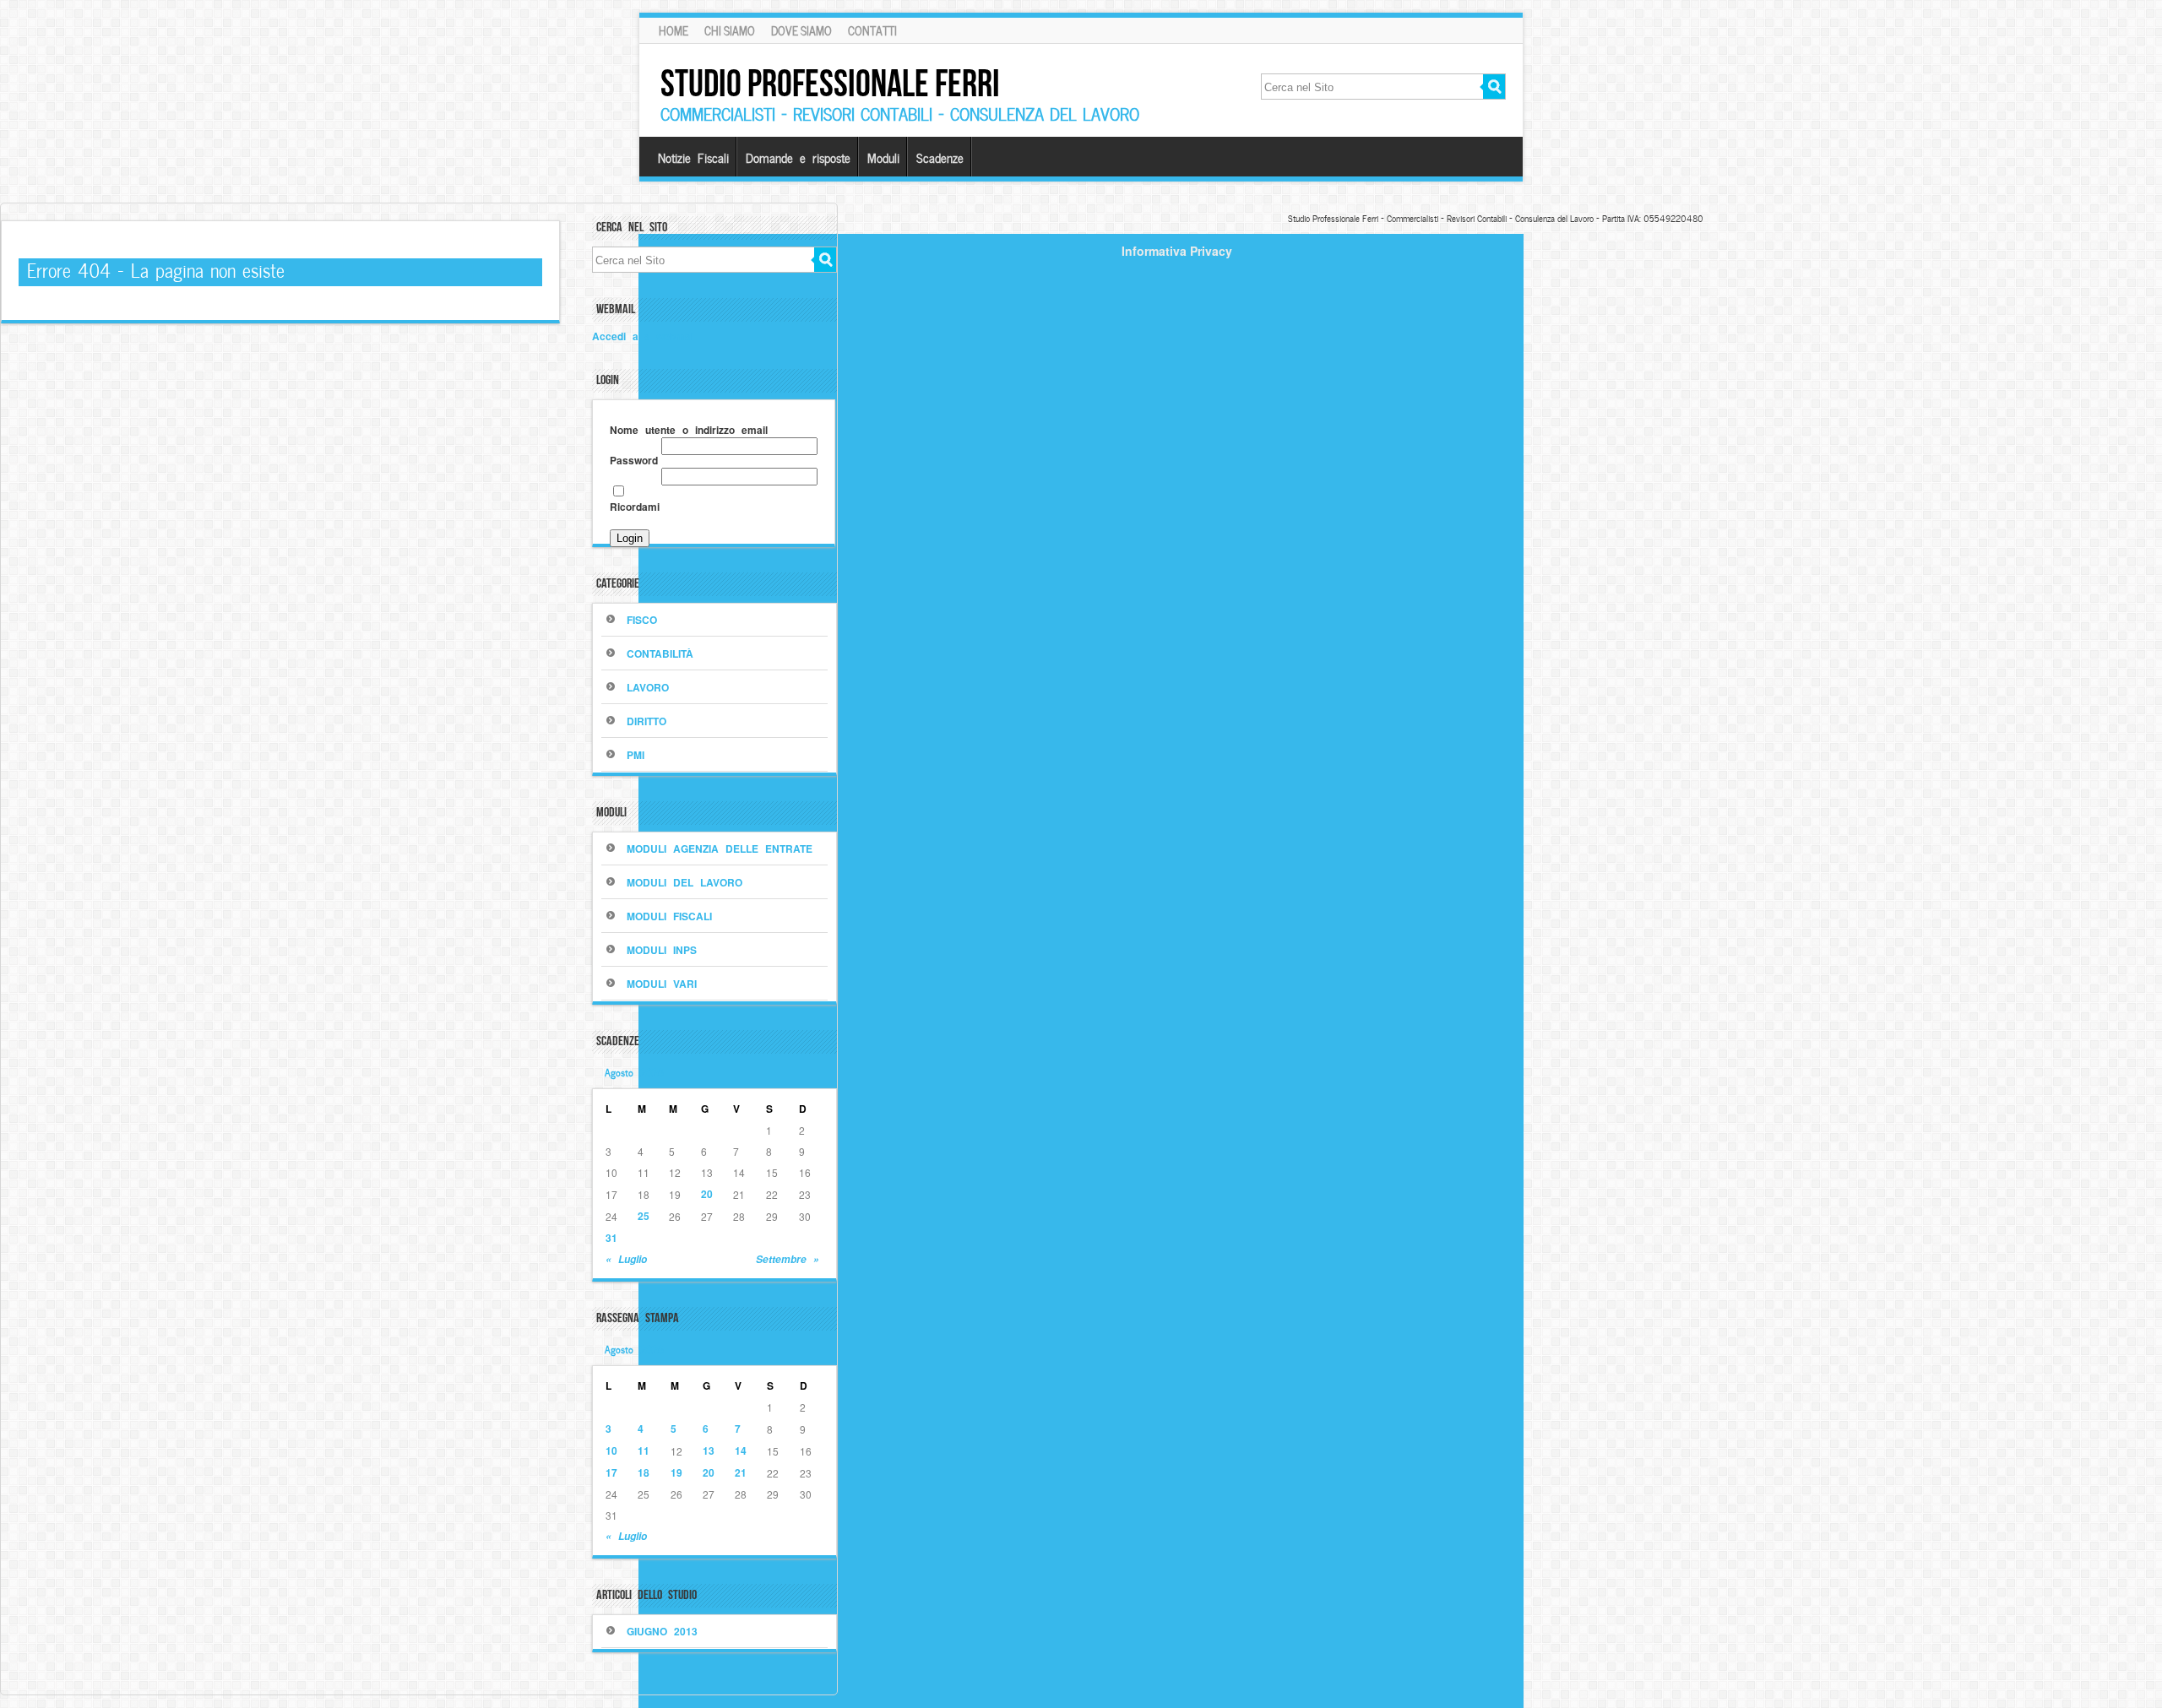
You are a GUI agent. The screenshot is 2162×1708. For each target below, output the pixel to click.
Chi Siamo (730, 30)
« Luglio (626, 1259)
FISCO (642, 620)
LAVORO (648, 687)
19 (676, 1472)
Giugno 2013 (662, 1631)
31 (611, 1238)
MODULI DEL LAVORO (684, 882)
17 (611, 1472)
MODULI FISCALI (669, 916)
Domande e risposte (798, 157)
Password (634, 460)
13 (709, 1450)
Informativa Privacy (1177, 251)
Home (674, 30)
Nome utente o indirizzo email (689, 430)
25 (644, 1216)
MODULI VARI (662, 984)
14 (741, 1450)
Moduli (883, 157)
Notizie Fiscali (693, 157)
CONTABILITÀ (660, 653)
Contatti (872, 30)
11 (644, 1450)
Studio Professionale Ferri (830, 83)
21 (741, 1472)
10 (611, 1450)
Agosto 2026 (634, 1071)
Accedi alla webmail (644, 336)
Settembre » (788, 1259)
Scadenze (940, 157)
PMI (636, 755)
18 (644, 1472)
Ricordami (635, 507)
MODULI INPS (662, 950)
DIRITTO (646, 721)
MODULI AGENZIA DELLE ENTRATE (720, 849)
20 (707, 1194)
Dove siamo (801, 30)
